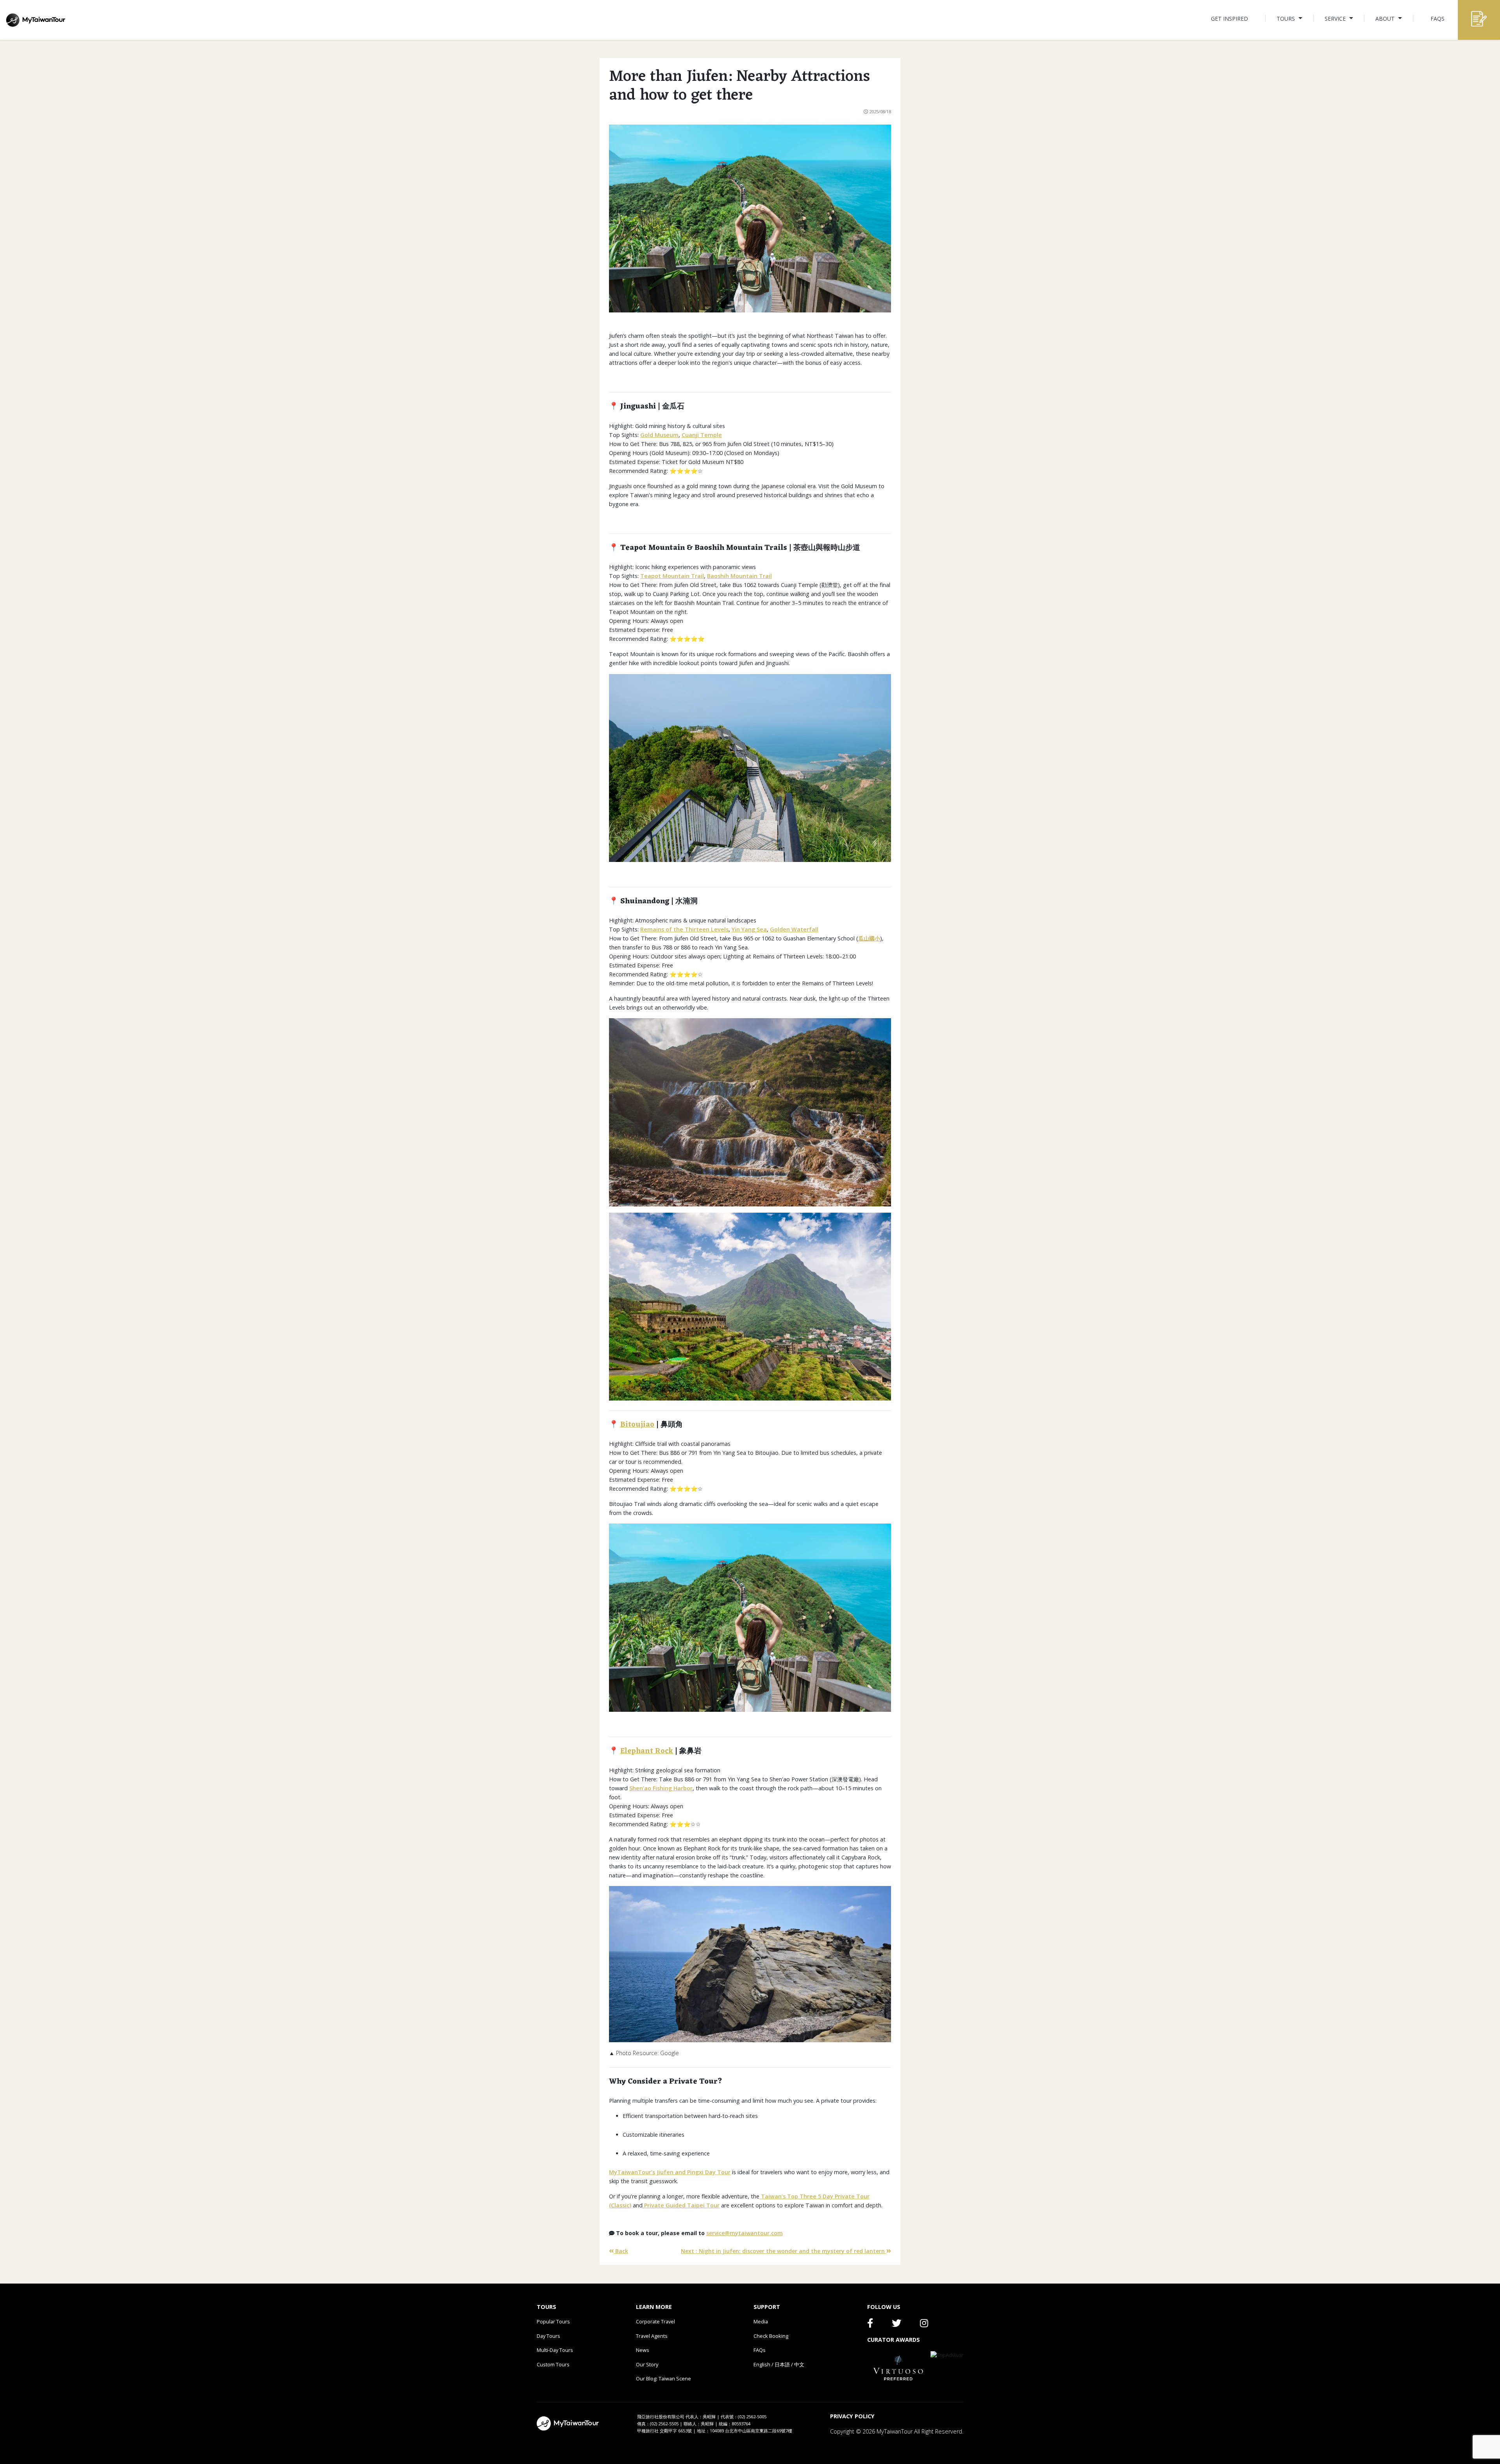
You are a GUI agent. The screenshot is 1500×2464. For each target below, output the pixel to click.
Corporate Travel (655, 2321)
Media (761, 2321)
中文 (799, 2364)
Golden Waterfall (794, 929)
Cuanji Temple (702, 435)
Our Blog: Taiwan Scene (663, 2378)
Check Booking (771, 2336)
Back (621, 2251)
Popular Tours (553, 2321)
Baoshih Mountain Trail (739, 576)
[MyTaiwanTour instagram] (924, 2325)
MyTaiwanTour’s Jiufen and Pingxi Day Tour (670, 2172)
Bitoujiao (637, 1425)
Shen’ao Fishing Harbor (661, 1788)
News (643, 2350)
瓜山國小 (869, 938)
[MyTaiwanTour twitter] (896, 2325)
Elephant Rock (647, 1751)
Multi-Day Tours (555, 2350)
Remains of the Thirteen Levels (684, 929)
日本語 (782, 2364)
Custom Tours (553, 2364)
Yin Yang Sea (749, 929)
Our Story (647, 2364)
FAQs (760, 2350)
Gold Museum (659, 435)
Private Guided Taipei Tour (681, 2205)
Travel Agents (652, 2336)
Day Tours (548, 2336)
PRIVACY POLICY (852, 2416)
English (762, 2364)
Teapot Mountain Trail (672, 576)
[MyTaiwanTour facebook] (870, 2325)
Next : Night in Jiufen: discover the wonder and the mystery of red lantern (784, 2251)
